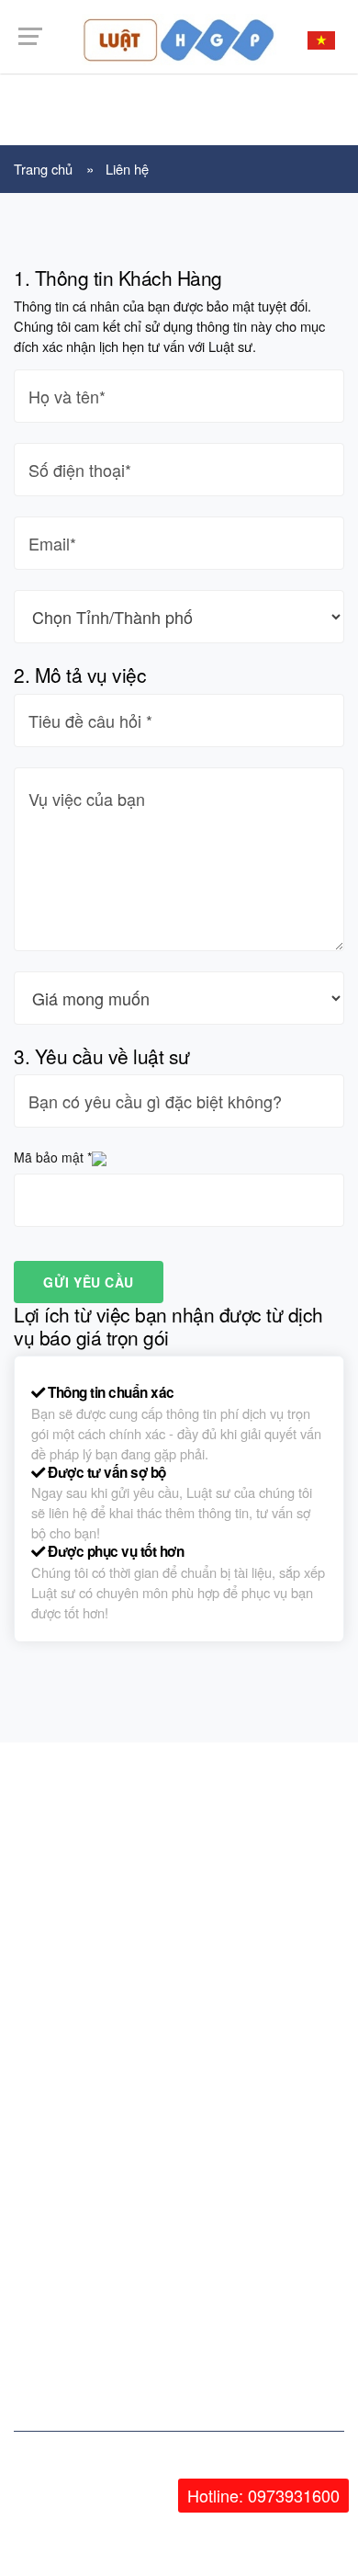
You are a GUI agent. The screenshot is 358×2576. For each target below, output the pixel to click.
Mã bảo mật (53, 1157)
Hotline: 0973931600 (263, 2495)
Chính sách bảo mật (84, 2077)
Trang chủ (43, 169)
